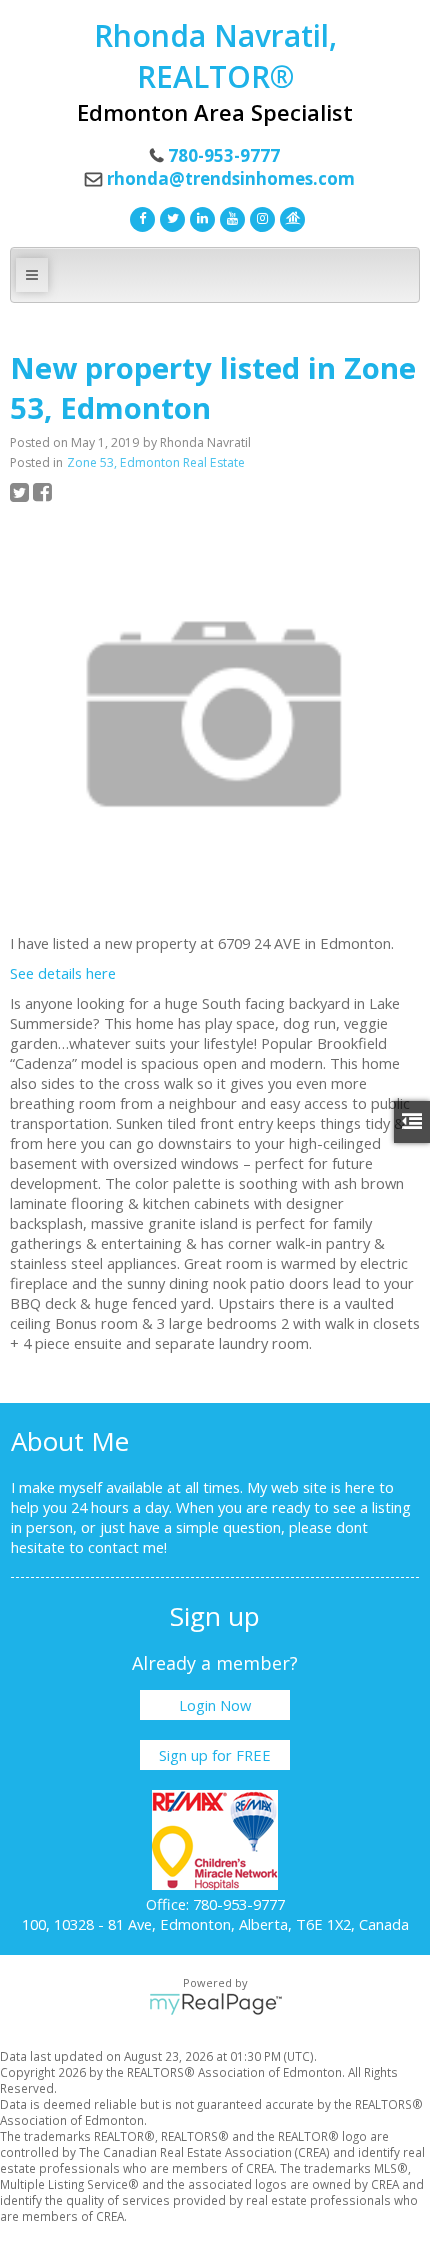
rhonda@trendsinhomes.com (231, 178)
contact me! (127, 1547)
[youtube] (230, 217)
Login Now (215, 1705)
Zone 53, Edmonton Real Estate (156, 462)
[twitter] (170, 217)
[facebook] (140, 217)
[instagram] (260, 217)
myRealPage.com (215, 2004)
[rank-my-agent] (290, 217)
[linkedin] (200, 217)
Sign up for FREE (215, 1755)
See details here (63, 973)
